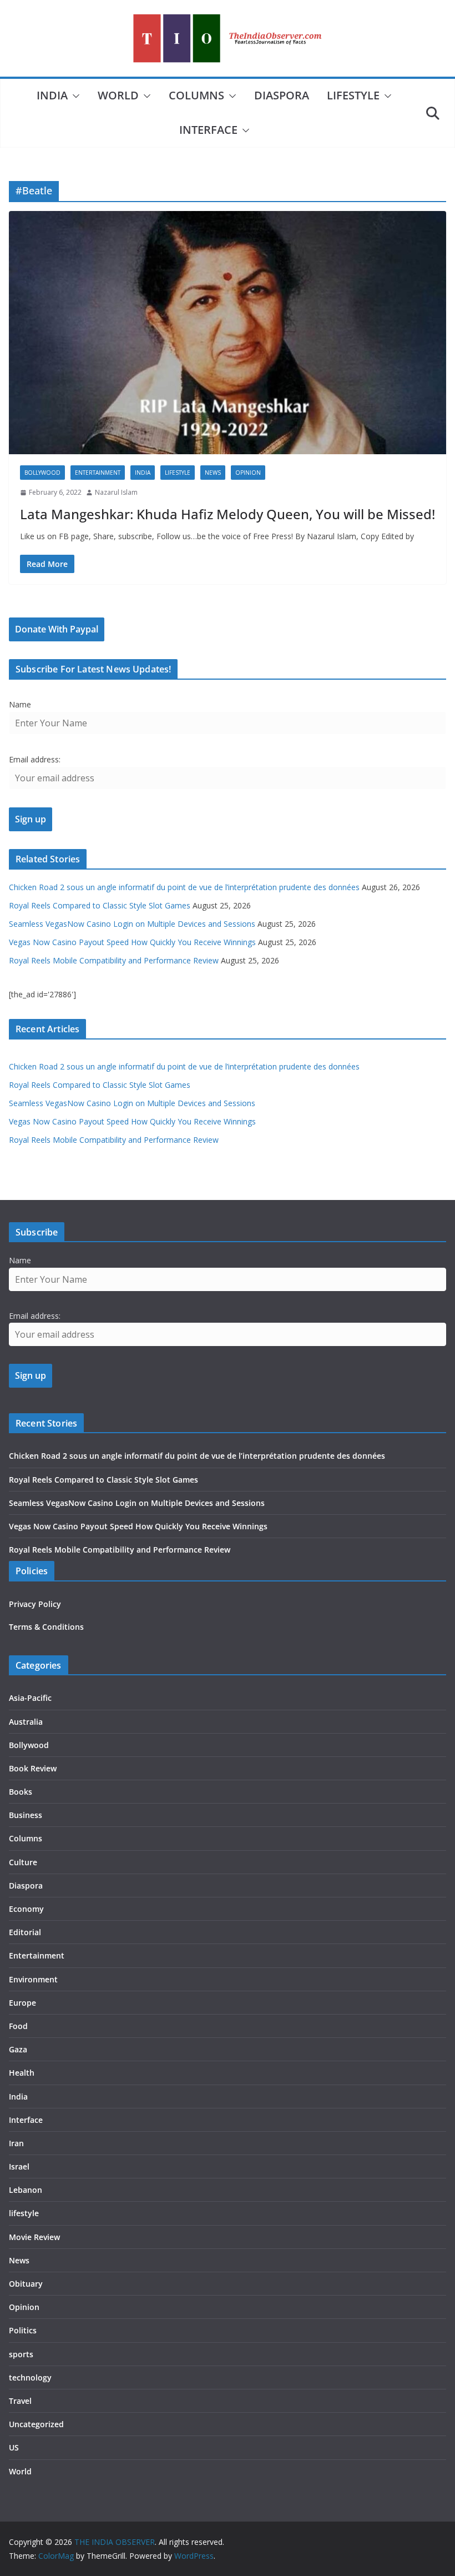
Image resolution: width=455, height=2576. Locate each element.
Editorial (25, 1932)
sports (21, 2354)
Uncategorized (36, 2424)
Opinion (248, 473)
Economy (26, 1909)
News (213, 473)
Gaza (18, 2049)
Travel (20, 2401)
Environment (33, 1979)
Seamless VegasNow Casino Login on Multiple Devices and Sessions (132, 924)
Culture (23, 1862)
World (118, 95)
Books (21, 1792)
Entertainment (98, 473)
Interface (208, 130)
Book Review (33, 1768)
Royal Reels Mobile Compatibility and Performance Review (114, 960)
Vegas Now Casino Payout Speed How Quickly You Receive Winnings (132, 942)
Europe (22, 2003)
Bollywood (42, 473)
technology (30, 2377)
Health (22, 2073)
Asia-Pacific (30, 1698)
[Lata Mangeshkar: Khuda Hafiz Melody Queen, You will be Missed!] (228, 333)
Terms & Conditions (46, 1627)
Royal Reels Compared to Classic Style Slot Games (100, 905)
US (14, 2447)
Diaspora (282, 95)
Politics (23, 2330)
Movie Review (34, 2237)
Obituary (26, 2284)
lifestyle (353, 95)
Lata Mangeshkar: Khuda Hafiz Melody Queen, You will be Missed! (228, 514)
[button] (74, 96)
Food (18, 2026)
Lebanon (26, 2190)
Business (26, 1815)
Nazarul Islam (116, 492)
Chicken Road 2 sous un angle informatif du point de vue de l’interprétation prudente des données (184, 887)
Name (20, 704)
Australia (26, 1722)
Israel (19, 2166)
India (52, 95)
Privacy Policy (35, 1604)
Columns (196, 95)
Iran (16, 2143)
